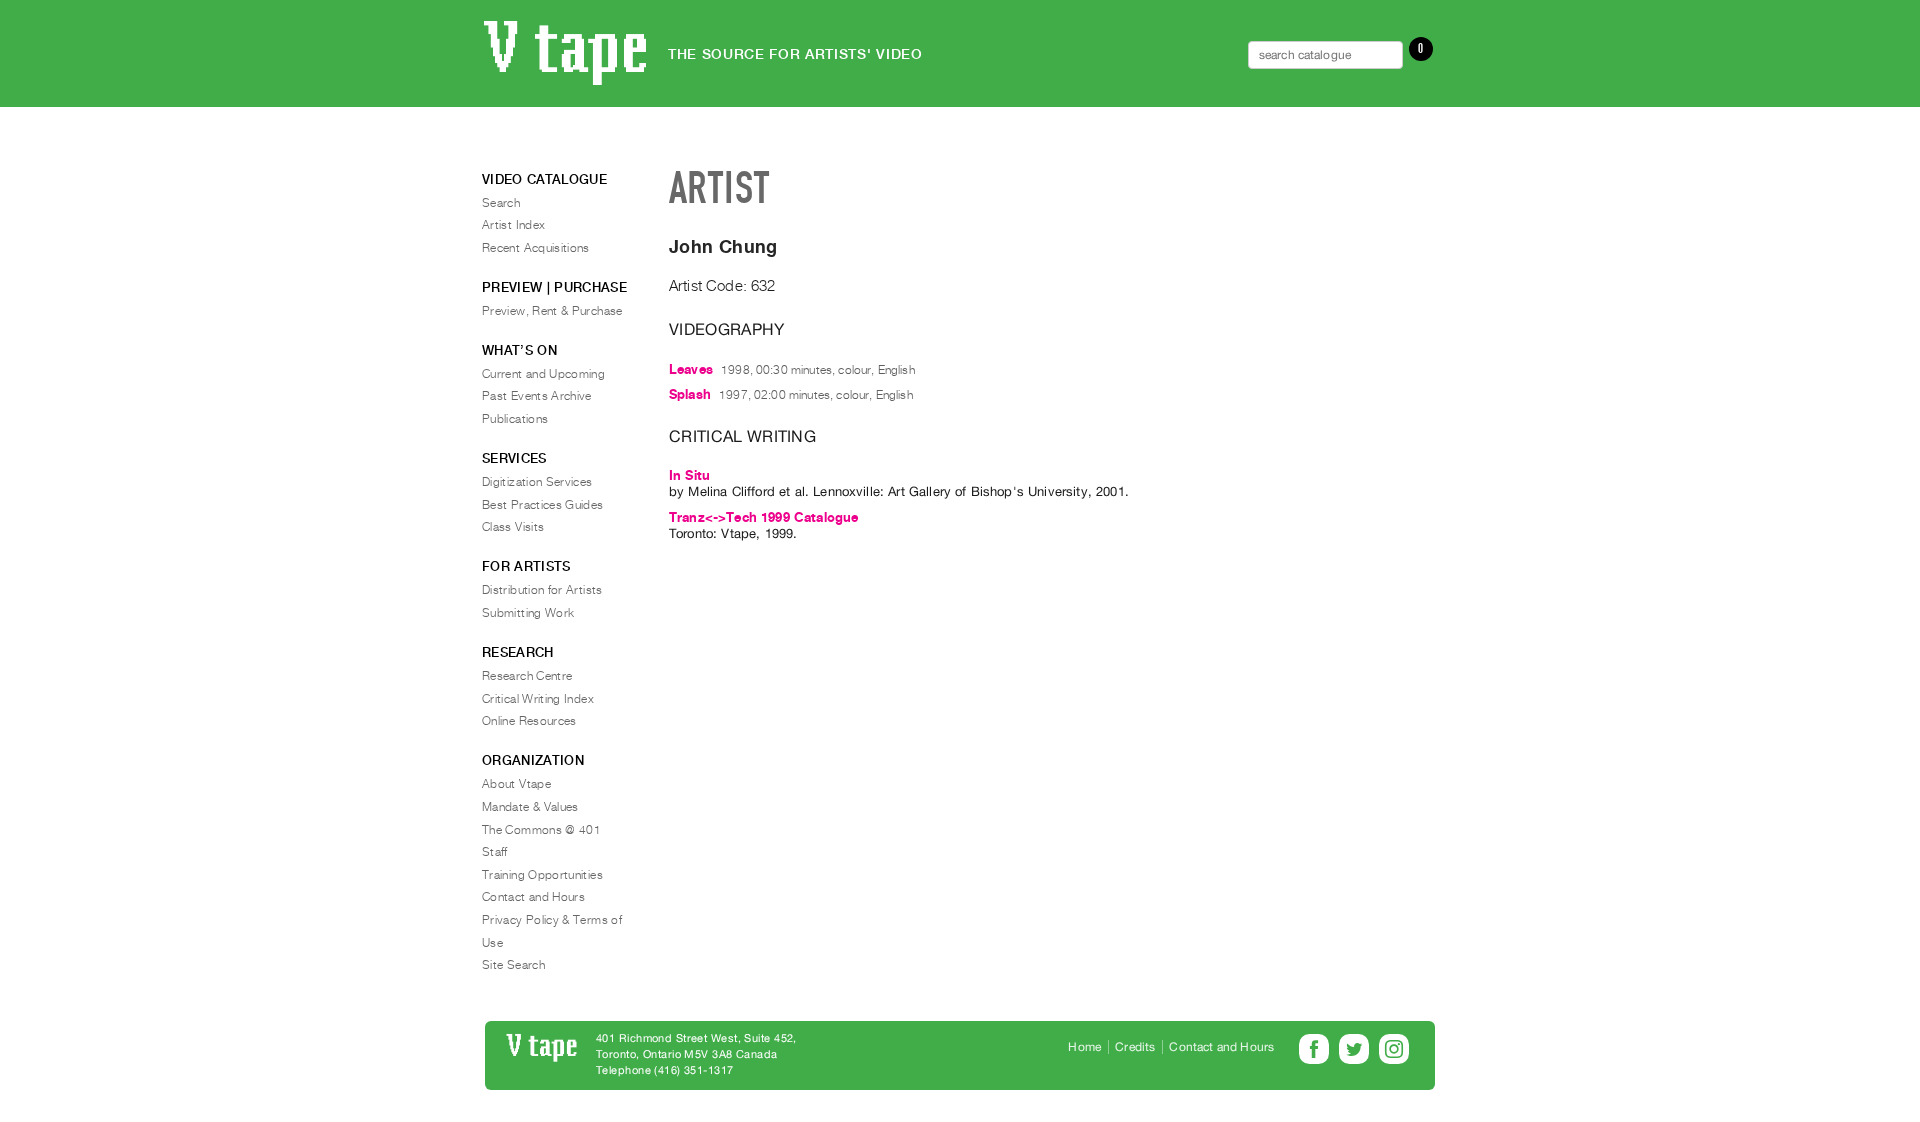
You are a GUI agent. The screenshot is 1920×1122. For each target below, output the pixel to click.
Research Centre (527, 676)
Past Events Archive (537, 396)
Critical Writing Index (538, 699)
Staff (495, 852)
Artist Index (513, 225)
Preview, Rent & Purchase (552, 311)
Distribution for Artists (542, 590)
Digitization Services (537, 482)
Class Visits (513, 527)
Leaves (691, 369)
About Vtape (516, 784)
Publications (515, 419)
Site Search (513, 965)
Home (1084, 1047)
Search (501, 203)
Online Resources (529, 721)
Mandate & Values (530, 807)
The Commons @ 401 (541, 830)
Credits (1135, 1047)
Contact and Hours (533, 897)
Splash (690, 394)
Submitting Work (528, 613)
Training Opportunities (542, 875)
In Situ (689, 475)
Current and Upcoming (543, 374)
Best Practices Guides (543, 505)
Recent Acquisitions (536, 248)
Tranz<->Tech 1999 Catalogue (763, 517)
